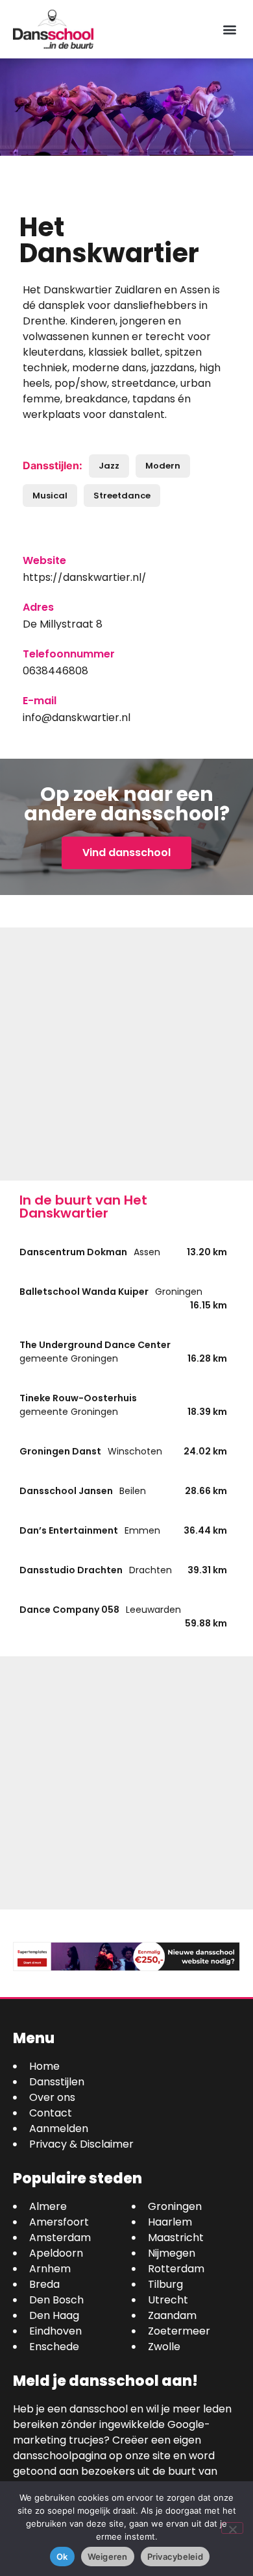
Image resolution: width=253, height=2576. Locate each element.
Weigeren (108, 2557)
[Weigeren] (232, 2528)
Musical (50, 496)
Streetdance (122, 496)
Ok (62, 2557)
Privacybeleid (175, 2557)
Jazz (109, 466)
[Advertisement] (126, 1054)
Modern (163, 466)
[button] (229, 30)
